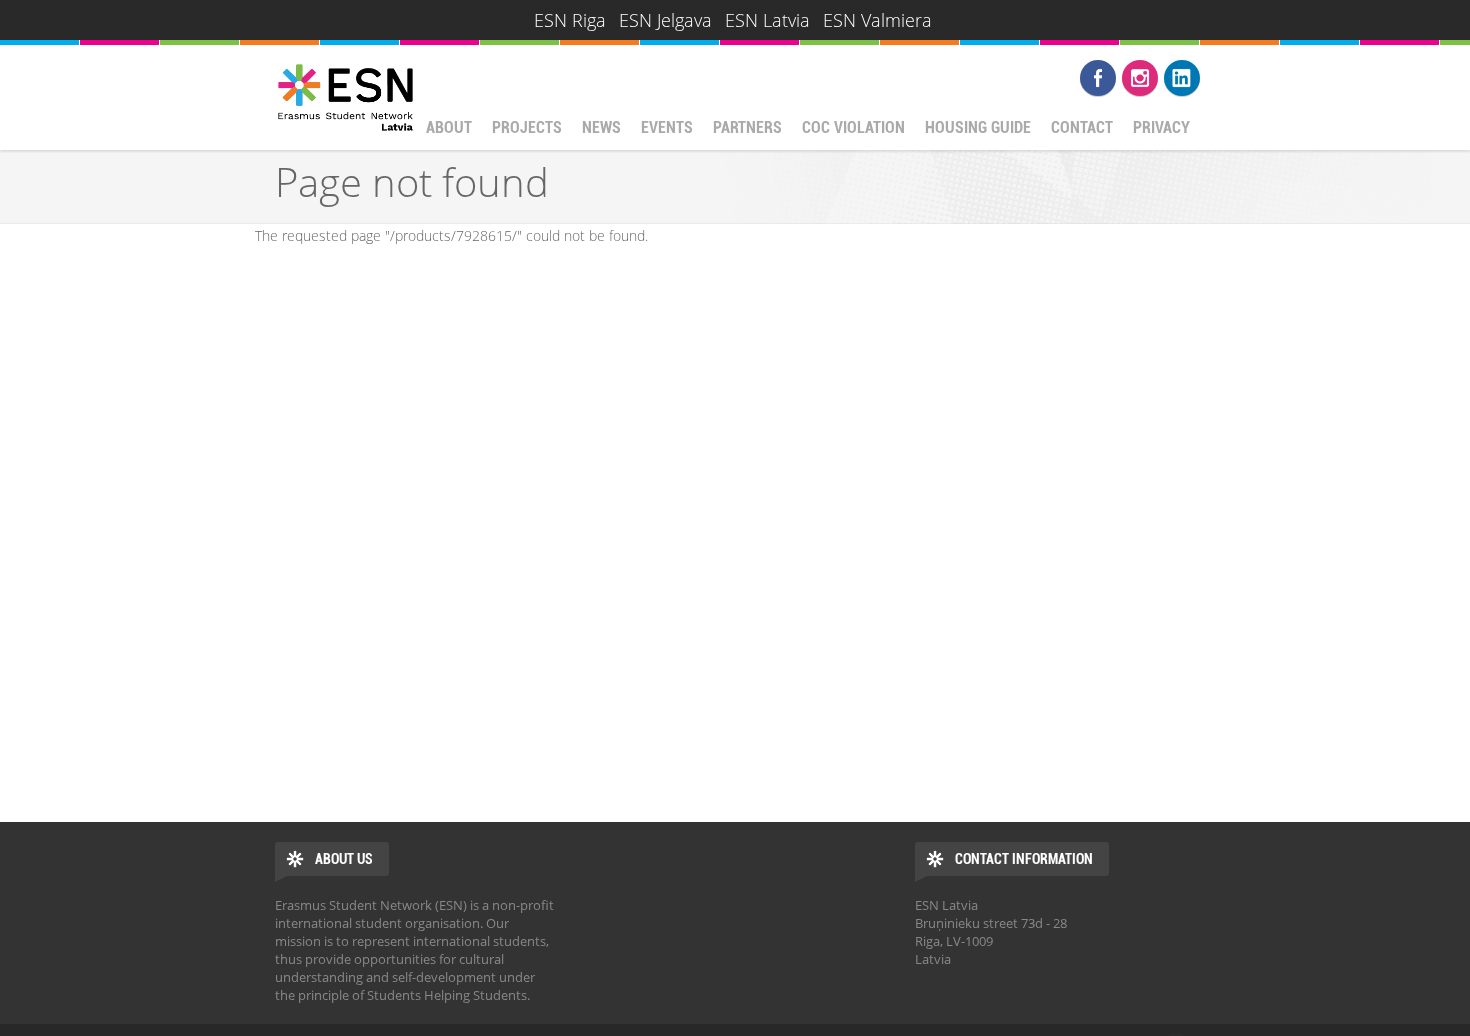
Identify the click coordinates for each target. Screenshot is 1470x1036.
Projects (527, 127)
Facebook (1098, 78)
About (449, 127)
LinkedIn (1182, 78)
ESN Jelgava (665, 20)
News (601, 127)
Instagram (1140, 78)
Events (667, 127)
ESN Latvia (767, 20)
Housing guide (978, 127)
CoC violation (853, 127)
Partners (747, 127)
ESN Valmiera (877, 20)
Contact (1082, 127)
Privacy (1161, 127)
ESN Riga (570, 20)
